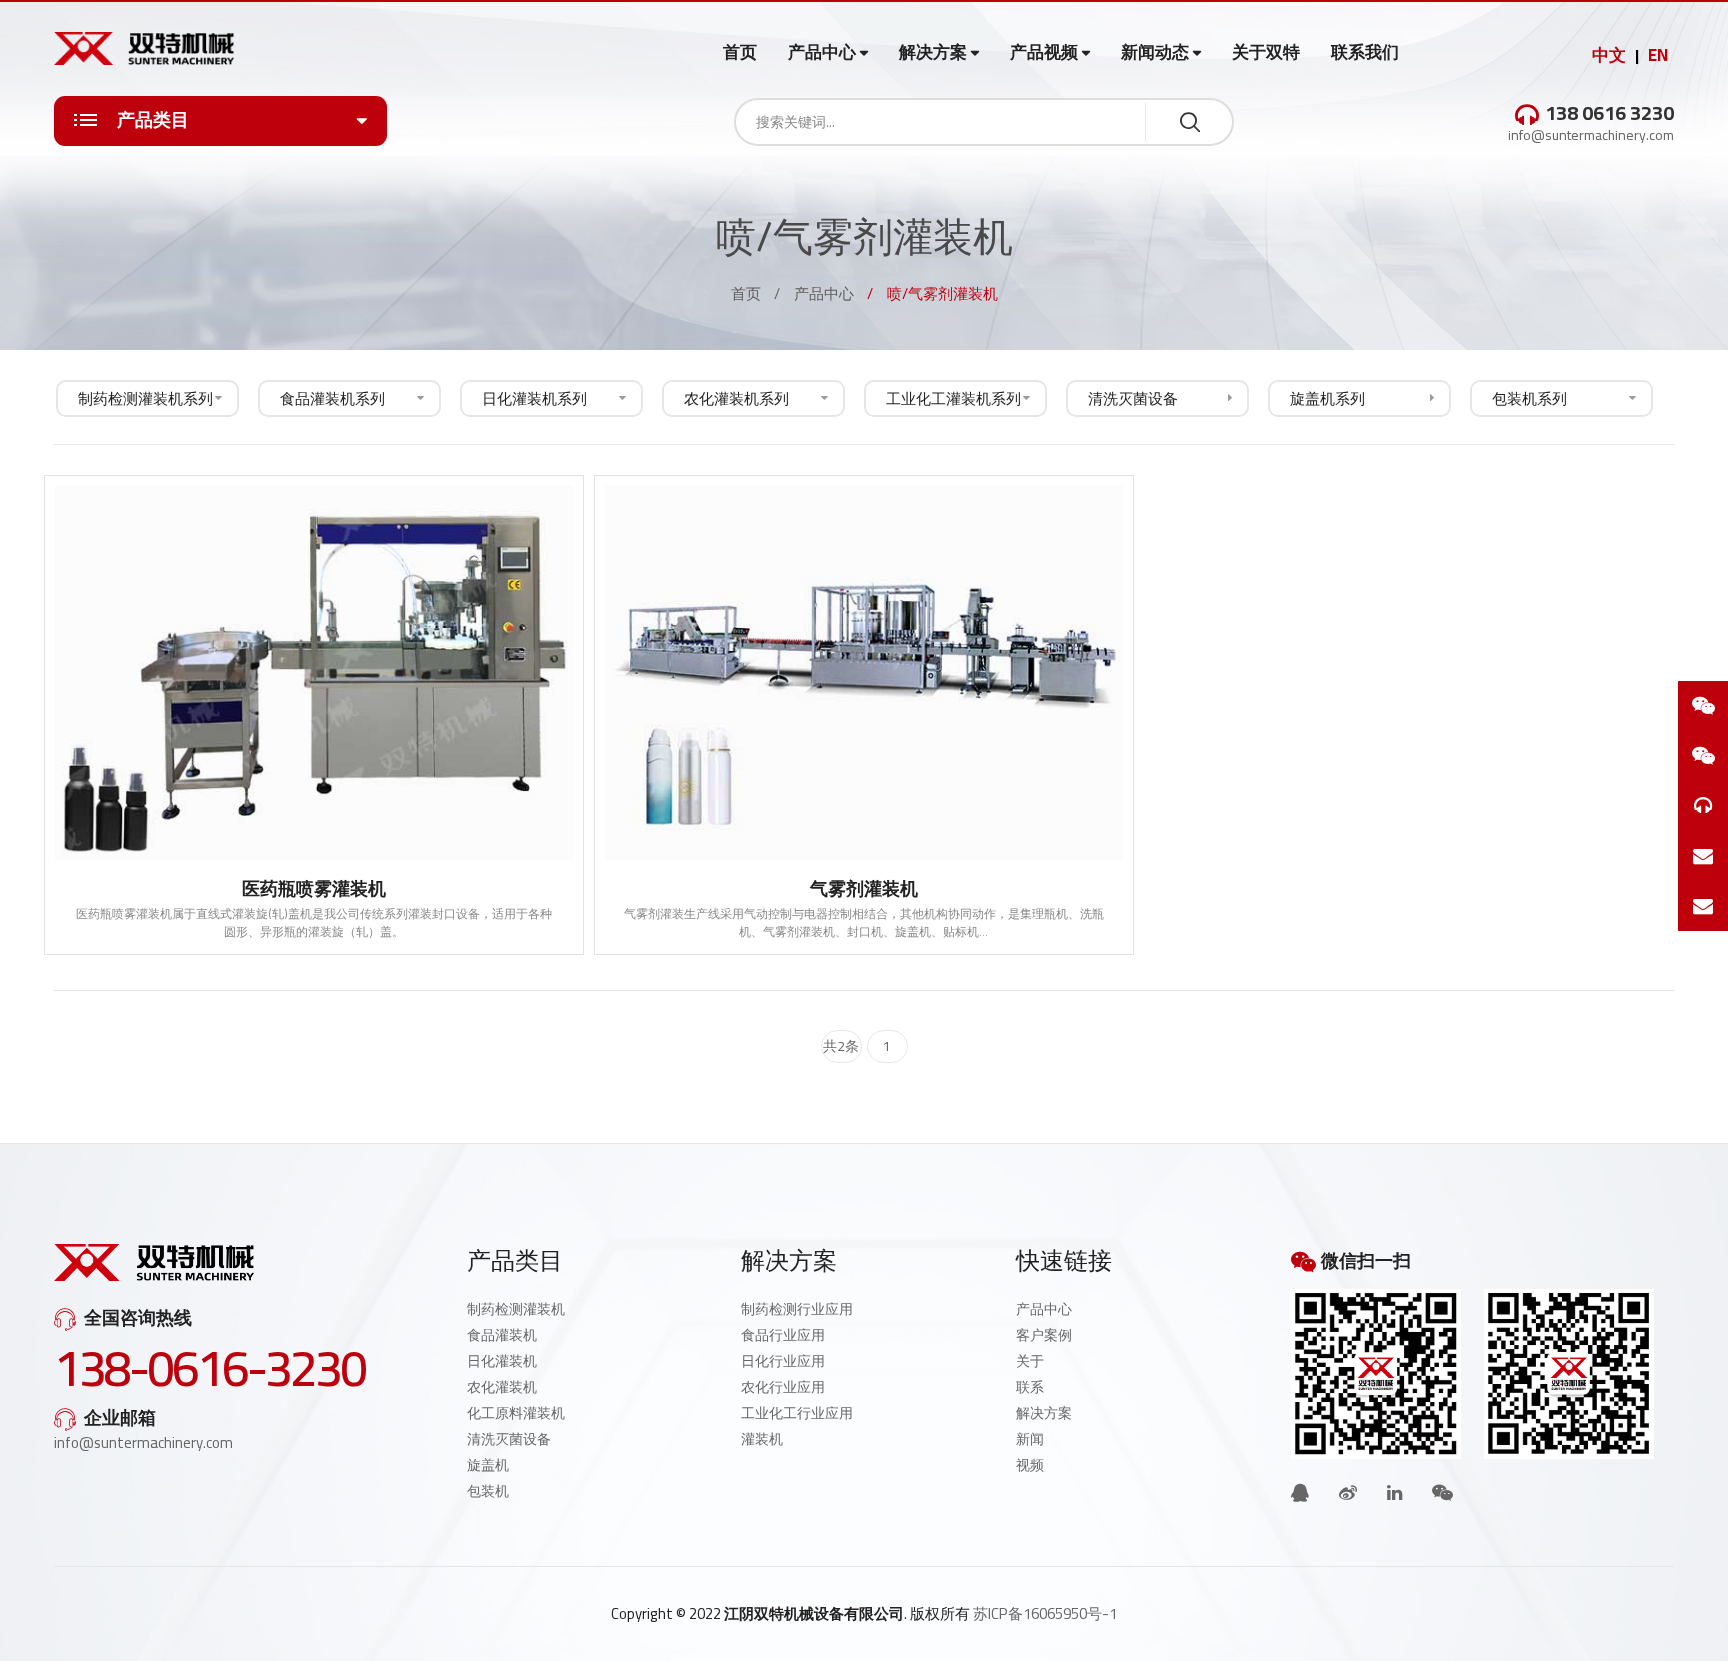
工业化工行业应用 (797, 1413)
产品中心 (822, 52)
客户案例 (1044, 1335)
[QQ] (1300, 1492)
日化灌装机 (502, 1361)
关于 (1030, 1361)
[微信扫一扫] (1703, 706)
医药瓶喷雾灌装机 (314, 889)
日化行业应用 (783, 1361)
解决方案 (933, 52)
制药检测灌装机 (516, 1309)
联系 (1030, 1387)
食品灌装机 (502, 1335)
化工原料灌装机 (516, 1413)
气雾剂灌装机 (864, 889)
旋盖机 (488, 1465)
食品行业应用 (783, 1335)
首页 (740, 52)
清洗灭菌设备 (509, 1439)
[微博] (1348, 1492)
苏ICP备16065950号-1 (1045, 1613)
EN (1658, 55)
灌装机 (762, 1439)
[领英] (1394, 1492)
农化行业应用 (783, 1387)
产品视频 (1044, 52)
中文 (1609, 55)
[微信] (1442, 1492)
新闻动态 (1155, 52)
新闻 (1030, 1439)
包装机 (488, 1491)
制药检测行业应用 (797, 1309)
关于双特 (1266, 52)
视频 (1030, 1465)
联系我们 (1365, 52)
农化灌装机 (502, 1387)
